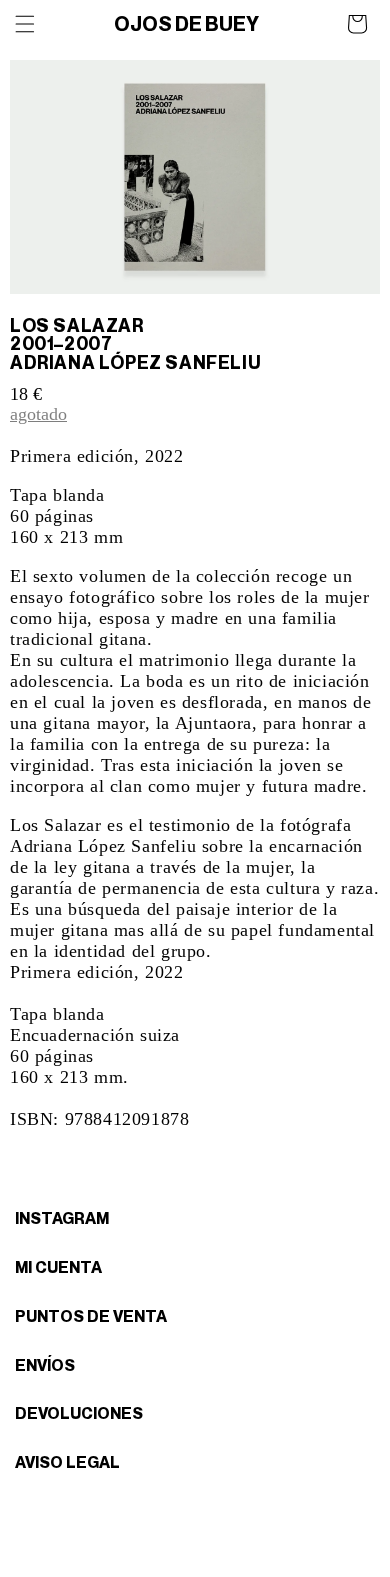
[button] (25, 24)
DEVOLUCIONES (79, 1413)
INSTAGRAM (62, 1218)
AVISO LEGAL (67, 1462)
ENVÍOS (45, 1365)
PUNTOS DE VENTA (91, 1316)
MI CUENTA (58, 1267)
